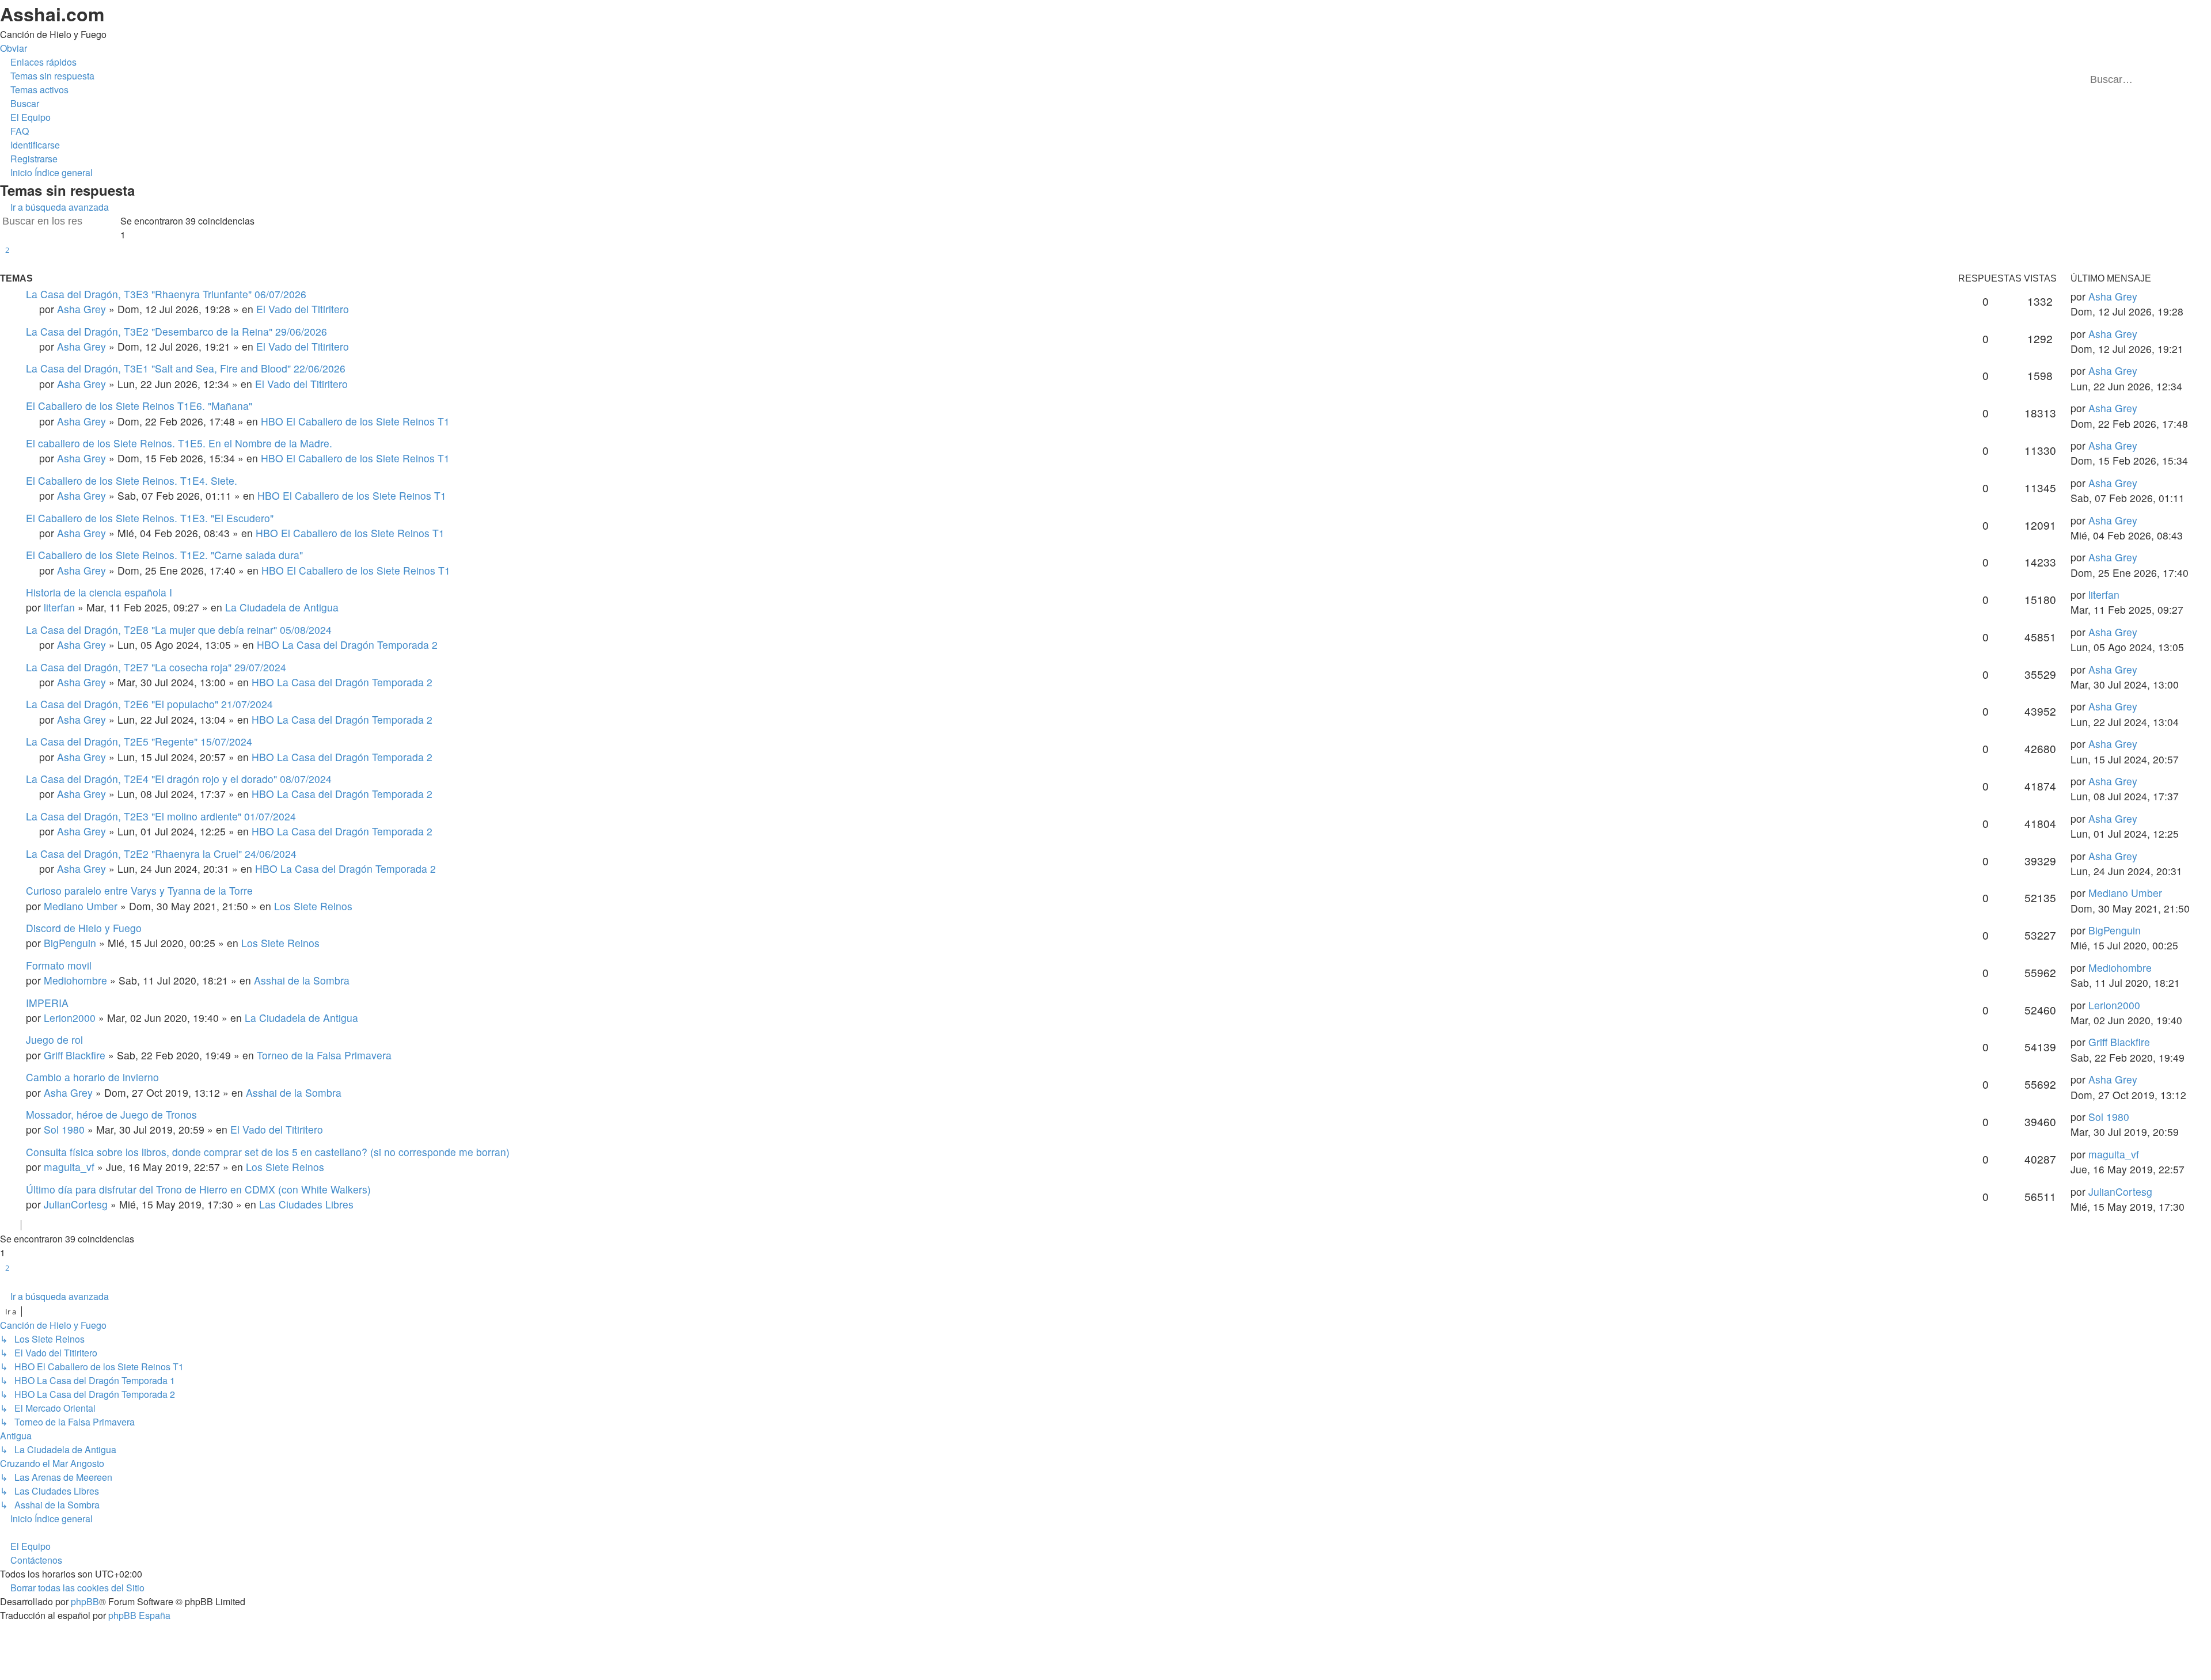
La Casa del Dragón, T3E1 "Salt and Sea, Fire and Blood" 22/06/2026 (186, 368)
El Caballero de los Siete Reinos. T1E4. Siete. (132, 480)
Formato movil (59, 965)
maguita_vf (69, 1167)
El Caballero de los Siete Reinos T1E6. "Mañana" (139, 406)
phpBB (85, 1601)
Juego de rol (54, 1039)
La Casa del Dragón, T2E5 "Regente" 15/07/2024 (139, 741)
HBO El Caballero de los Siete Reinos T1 (355, 421)
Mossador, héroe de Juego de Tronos (111, 1114)
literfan (59, 607)
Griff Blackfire (75, 1055)
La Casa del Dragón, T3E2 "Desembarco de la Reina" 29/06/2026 (176, 331)
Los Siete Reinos (313, 906)
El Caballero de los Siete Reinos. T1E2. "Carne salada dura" (164, 555)
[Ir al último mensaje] (2144, 296)
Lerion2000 (70, 1018)
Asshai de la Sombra (302, 980)
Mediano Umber (81, 906)
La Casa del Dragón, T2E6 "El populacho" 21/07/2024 (149, 704)
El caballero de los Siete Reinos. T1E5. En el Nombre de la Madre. (179, 443)
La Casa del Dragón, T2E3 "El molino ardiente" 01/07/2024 (161, 816)
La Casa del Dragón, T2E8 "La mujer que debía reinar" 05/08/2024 (179, 630)
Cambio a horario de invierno (92, 1077)
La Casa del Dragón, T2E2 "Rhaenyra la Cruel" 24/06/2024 (161, 854)
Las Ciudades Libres (306, 1204)
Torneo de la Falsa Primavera (324, 1055)
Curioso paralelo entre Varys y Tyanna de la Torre (139, 890)
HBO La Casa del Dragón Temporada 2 (347, 645)
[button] (7, 265)
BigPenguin (70, 943)
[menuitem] (47, 76)
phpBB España (139, 1615)
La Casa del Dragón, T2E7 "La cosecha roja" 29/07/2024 (156, 667)
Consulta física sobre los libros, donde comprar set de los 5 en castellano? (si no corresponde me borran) (268, 1152)
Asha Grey (81, 309)
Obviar (14, 48)
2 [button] (7, 250)
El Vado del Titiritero (303, 309)
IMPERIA (47, 1003)
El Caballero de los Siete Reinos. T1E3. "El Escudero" (150, 518)
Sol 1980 (64, 1129)
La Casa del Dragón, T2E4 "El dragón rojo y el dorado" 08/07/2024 (179, 779)
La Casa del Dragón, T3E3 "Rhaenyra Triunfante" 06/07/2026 (166, 294)
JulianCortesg (76, 1204)
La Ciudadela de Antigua (282, 607)
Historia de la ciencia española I (99, 592)
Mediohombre (75, 980)
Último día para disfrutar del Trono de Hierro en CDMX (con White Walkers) (198, 1189)
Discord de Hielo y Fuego (84, 928)
